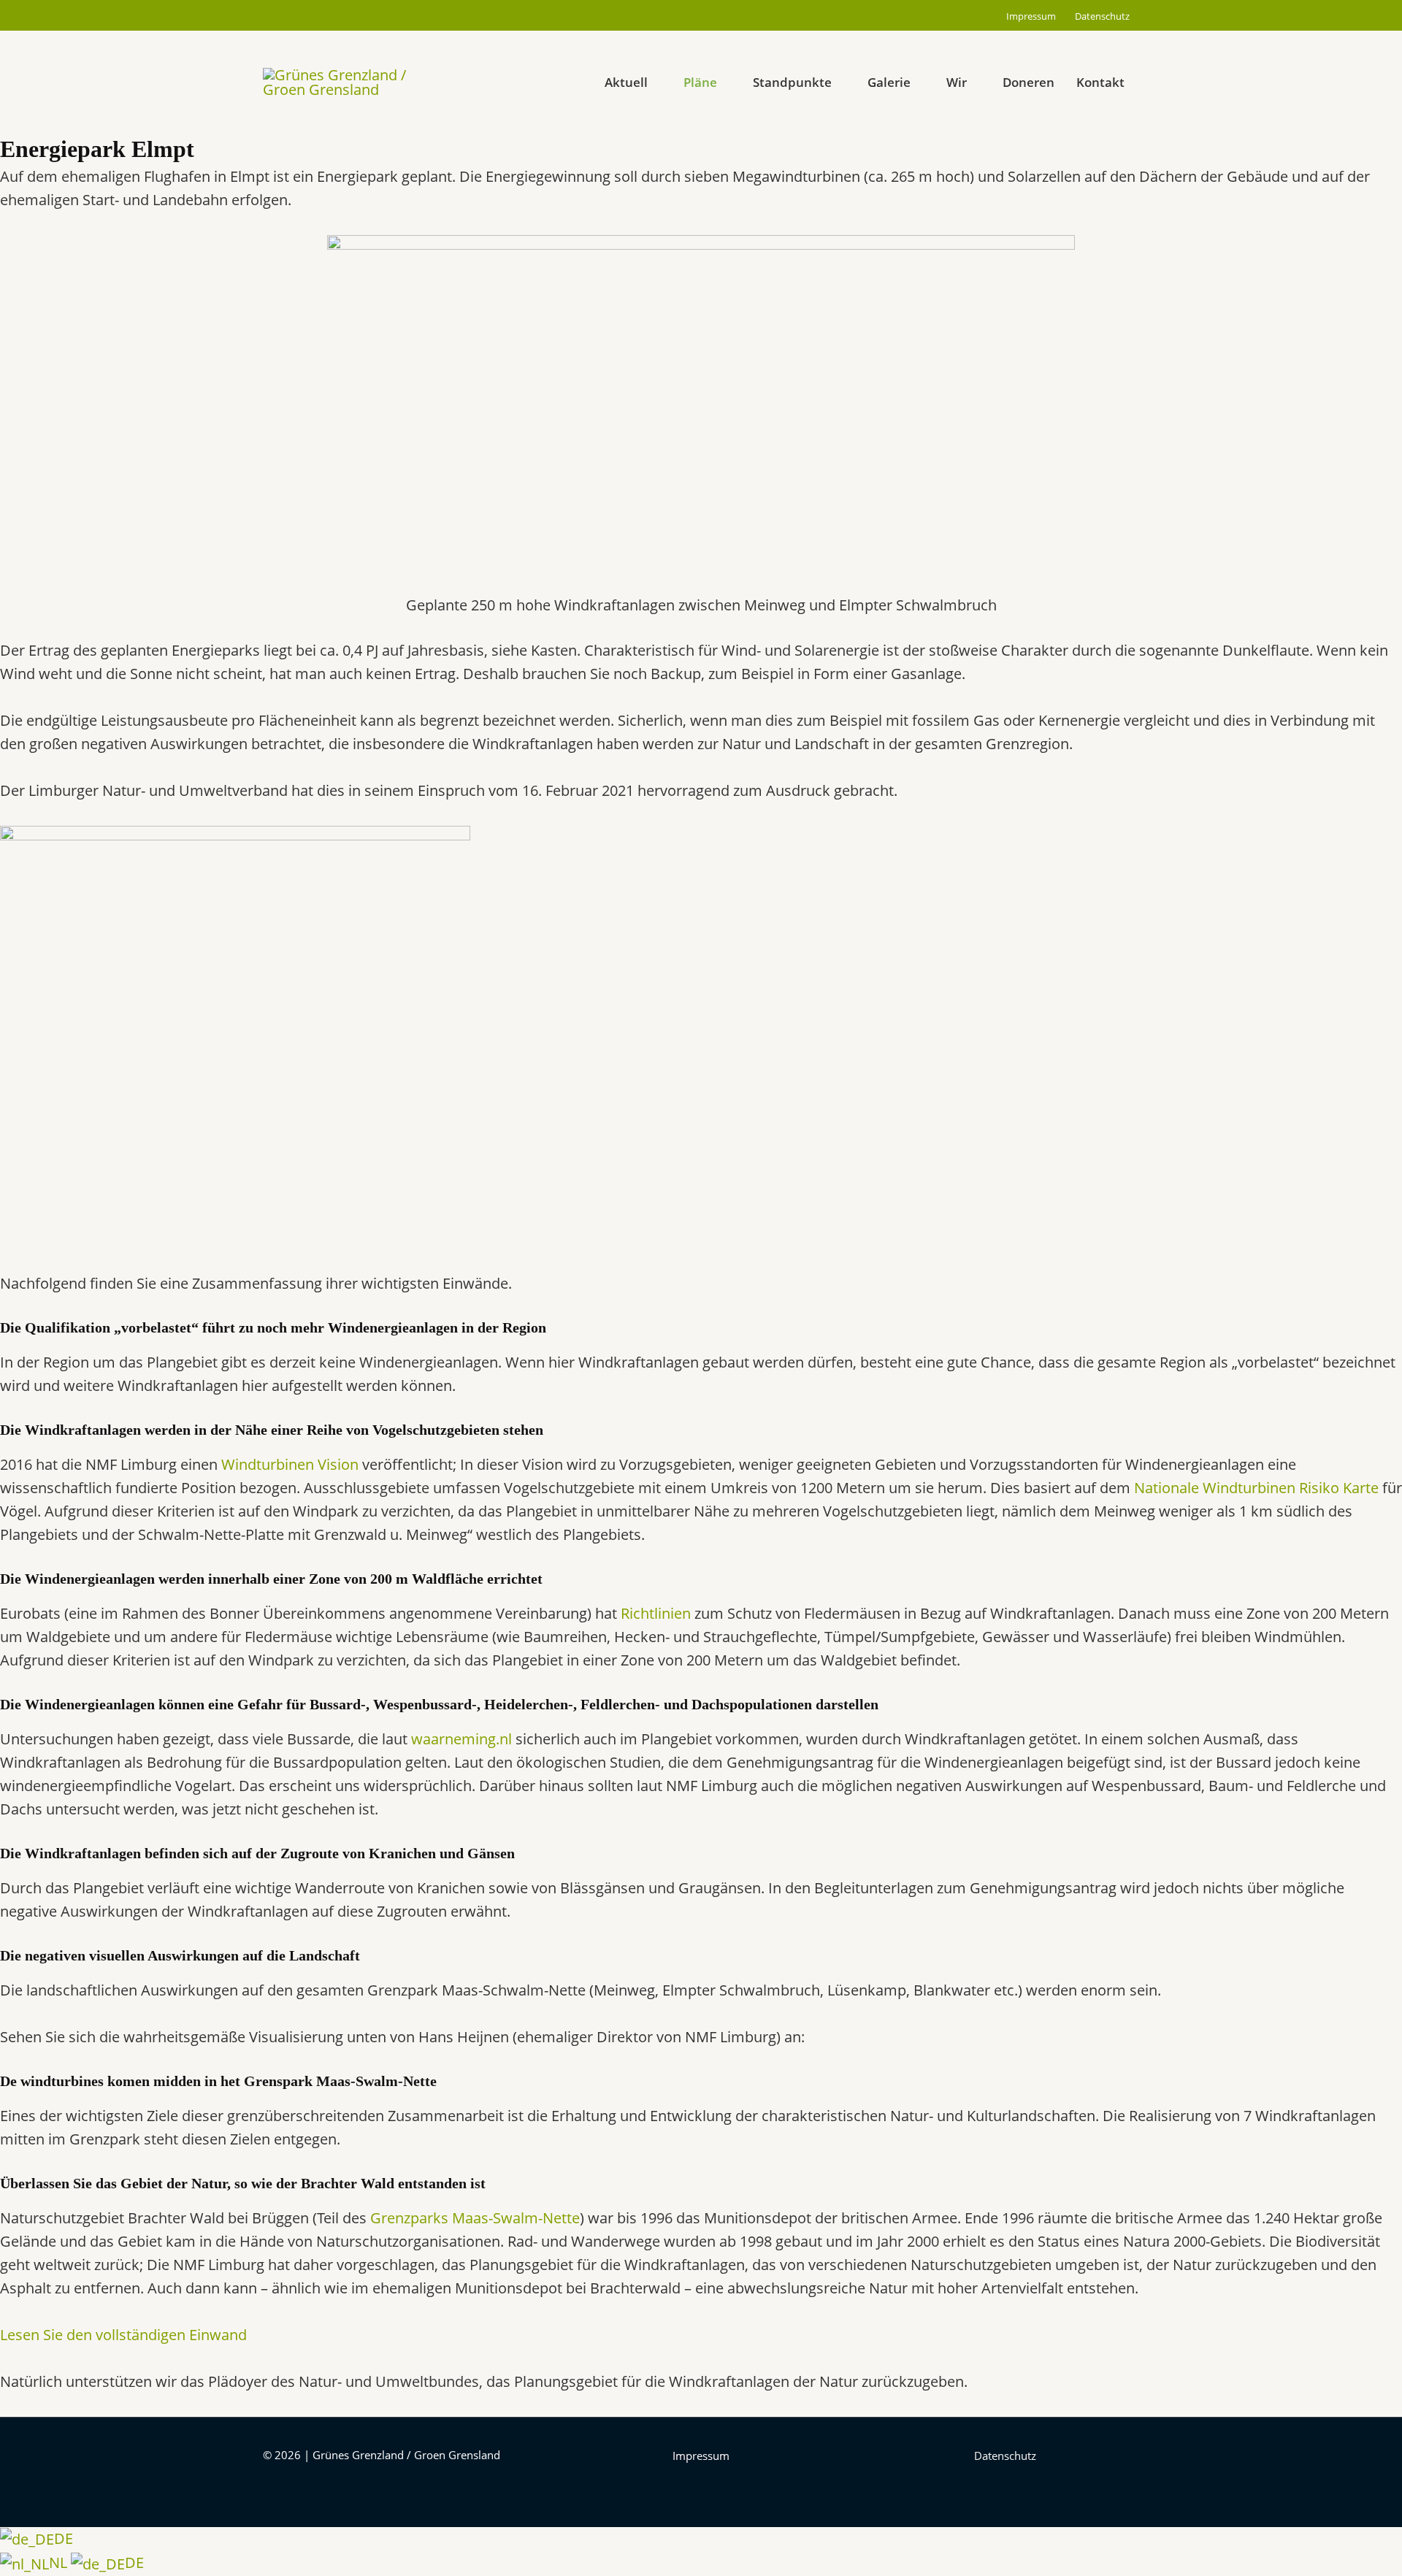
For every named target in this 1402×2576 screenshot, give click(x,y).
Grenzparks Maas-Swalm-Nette (475, 2218)
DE (64, 2538)
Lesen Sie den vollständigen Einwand (123, 2335)
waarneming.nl (461, 1739)
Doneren (1028, 82)
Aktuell (626, 82)
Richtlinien (656, 1613)
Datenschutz (1102, 16)
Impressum (1031, 16)
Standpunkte (792, 82)
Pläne (700, 82)
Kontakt (1100, 82)
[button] (567, 83)
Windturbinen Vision (290, 1464)
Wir (957, 82)
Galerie (889, 82)
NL (60, 2562)
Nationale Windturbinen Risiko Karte (1256, 1488)
